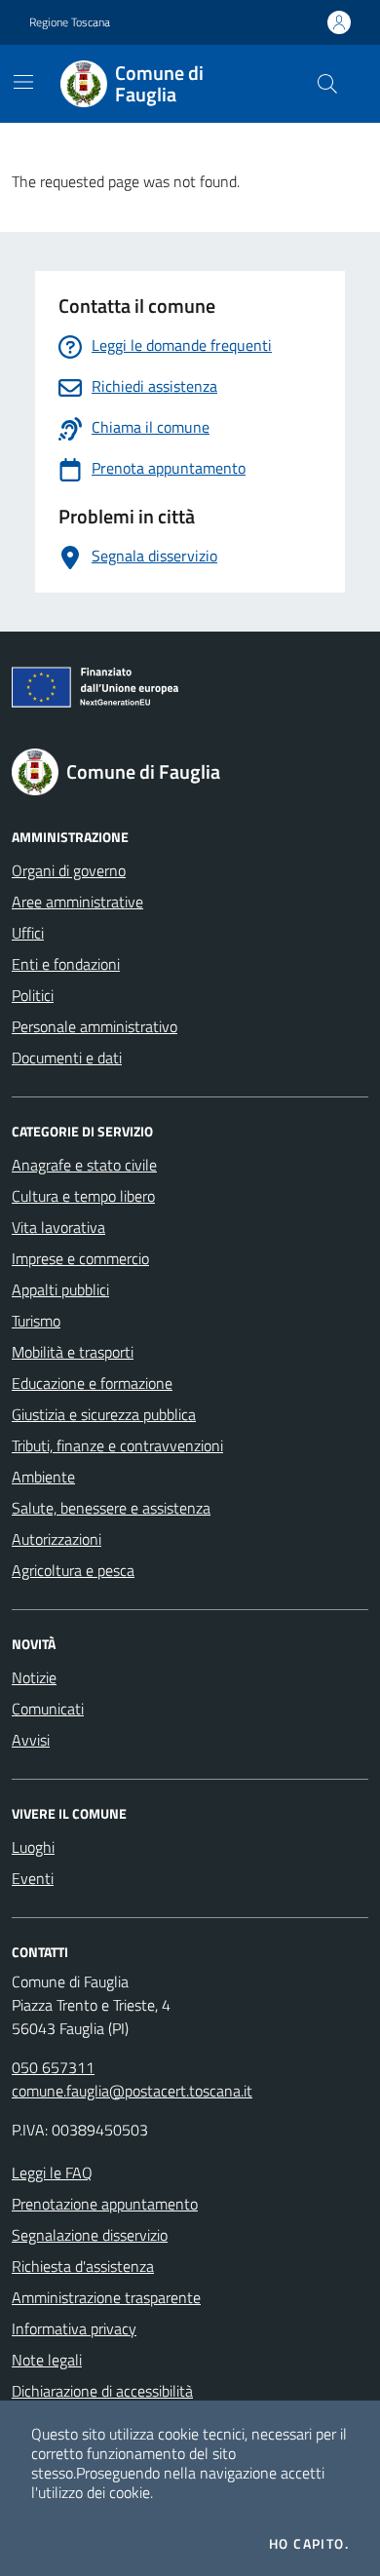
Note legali (47, 2360)
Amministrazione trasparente (106, 2297)
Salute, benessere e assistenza (111, 1508)
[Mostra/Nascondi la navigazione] (23, 82)
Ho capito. (309, 2544)
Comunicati (48, 1709)
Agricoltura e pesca (73, 1570)
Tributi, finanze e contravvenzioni (117, 1445)
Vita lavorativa (58, 1227)
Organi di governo (69, 870)
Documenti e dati (67, 1057)
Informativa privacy (74, 2328)
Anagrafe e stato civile (84, 1165)
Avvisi (31, 1740)
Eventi (33, 1878)
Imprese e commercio (80, 1258)
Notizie (34, 1677)
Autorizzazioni (57, 1539)
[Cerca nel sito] (327, 84)
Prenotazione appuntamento (105, 2204)
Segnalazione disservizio (90, 2235)
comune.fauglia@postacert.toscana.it (132, 2091)
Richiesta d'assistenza (83, 2266)
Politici (33, 995)
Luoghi (33, 1847)
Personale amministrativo (95, 1026)
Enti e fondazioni (66, 964)
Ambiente (43, 1477)
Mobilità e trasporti (73, 1352)
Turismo (36, 1321)
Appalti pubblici (60, 1289)
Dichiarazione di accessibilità (102, 2391)
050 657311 (53, 2067)
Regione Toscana (70, 22)
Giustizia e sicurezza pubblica (104, 1414)
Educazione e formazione (92, 1383)
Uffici (28, 933)
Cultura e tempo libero (83, 1196)
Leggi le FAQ (52, 2172)
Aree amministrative (77, 902)
